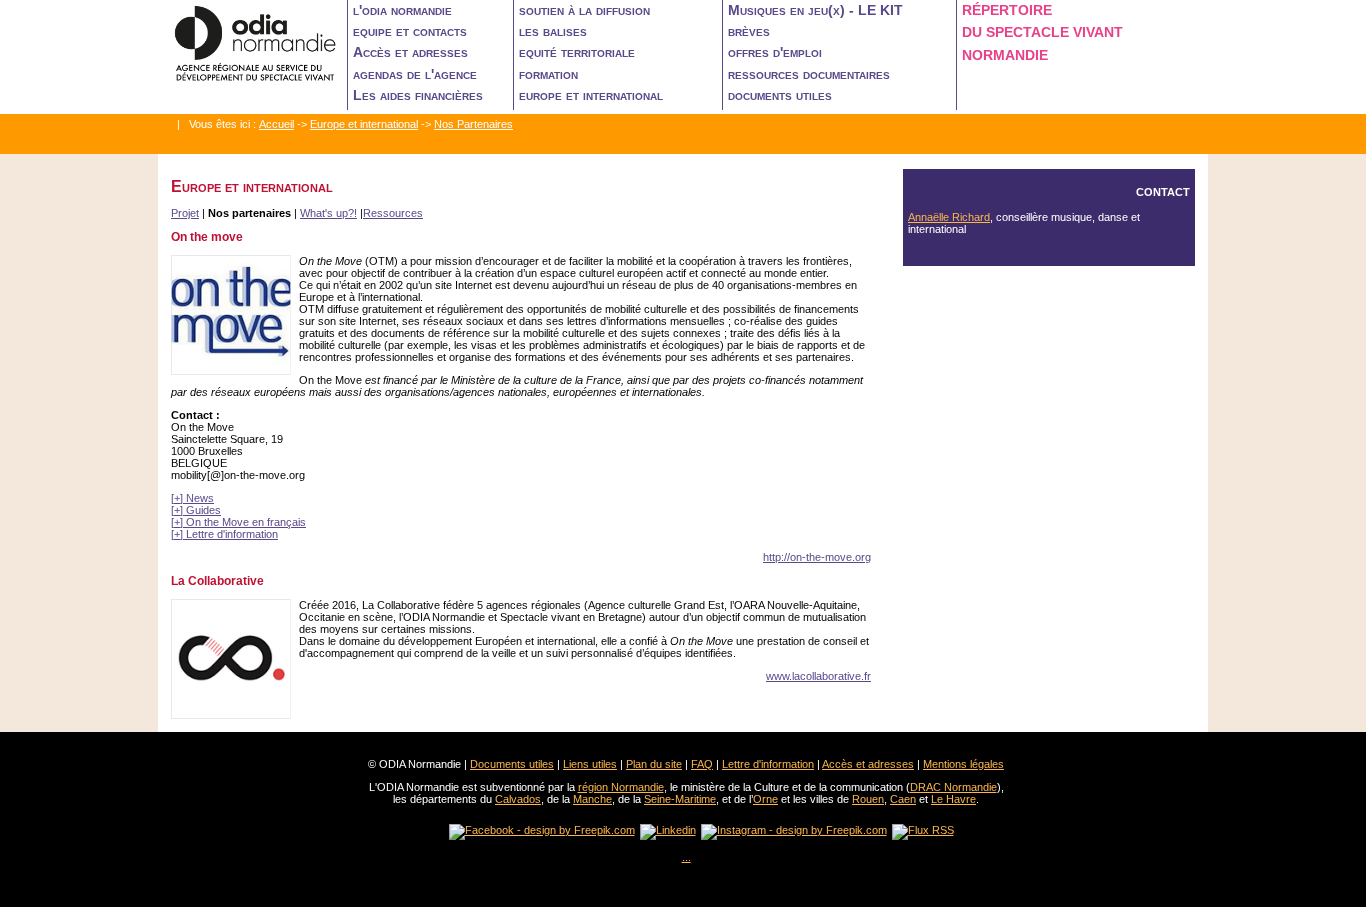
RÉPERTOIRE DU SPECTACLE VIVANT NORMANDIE (1042, 32)
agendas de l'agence (415, 74)
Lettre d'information (768, 764)
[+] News (192, 498)
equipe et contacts (410, 31)
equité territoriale (577, 52)
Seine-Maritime (680, 799)
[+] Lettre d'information (224, 534)
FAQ (702, 764)
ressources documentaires (809, 74)
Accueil (276, 124)
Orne (765, 799)
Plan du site (654, 764)
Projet (185, 213)
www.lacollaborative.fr (818, 676)
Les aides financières (418, 95)
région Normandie (621, 787)
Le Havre (953, 799)
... (686, 857)
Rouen (868, 799)
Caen (903, 799)
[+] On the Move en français (238, 522)
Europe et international (364, 124)
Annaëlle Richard (949, 217)
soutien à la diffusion (584, 10)
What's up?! (328, 213)
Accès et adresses (410, 52)
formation (548, 74)
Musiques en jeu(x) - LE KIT (815, 10)
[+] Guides (196, 510)
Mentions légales (963, 764)
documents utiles (780, 95)
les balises (553, 31)
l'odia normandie (402, 10)
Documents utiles (512, 764)
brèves (749, 31)
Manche (592, 799)
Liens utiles (590, 764)
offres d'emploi (775, 52)
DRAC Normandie (953, 787)
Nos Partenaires (473, 124)
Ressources (393, 213)
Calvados (518, 799)
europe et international (591, 95)
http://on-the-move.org (817, 557)
